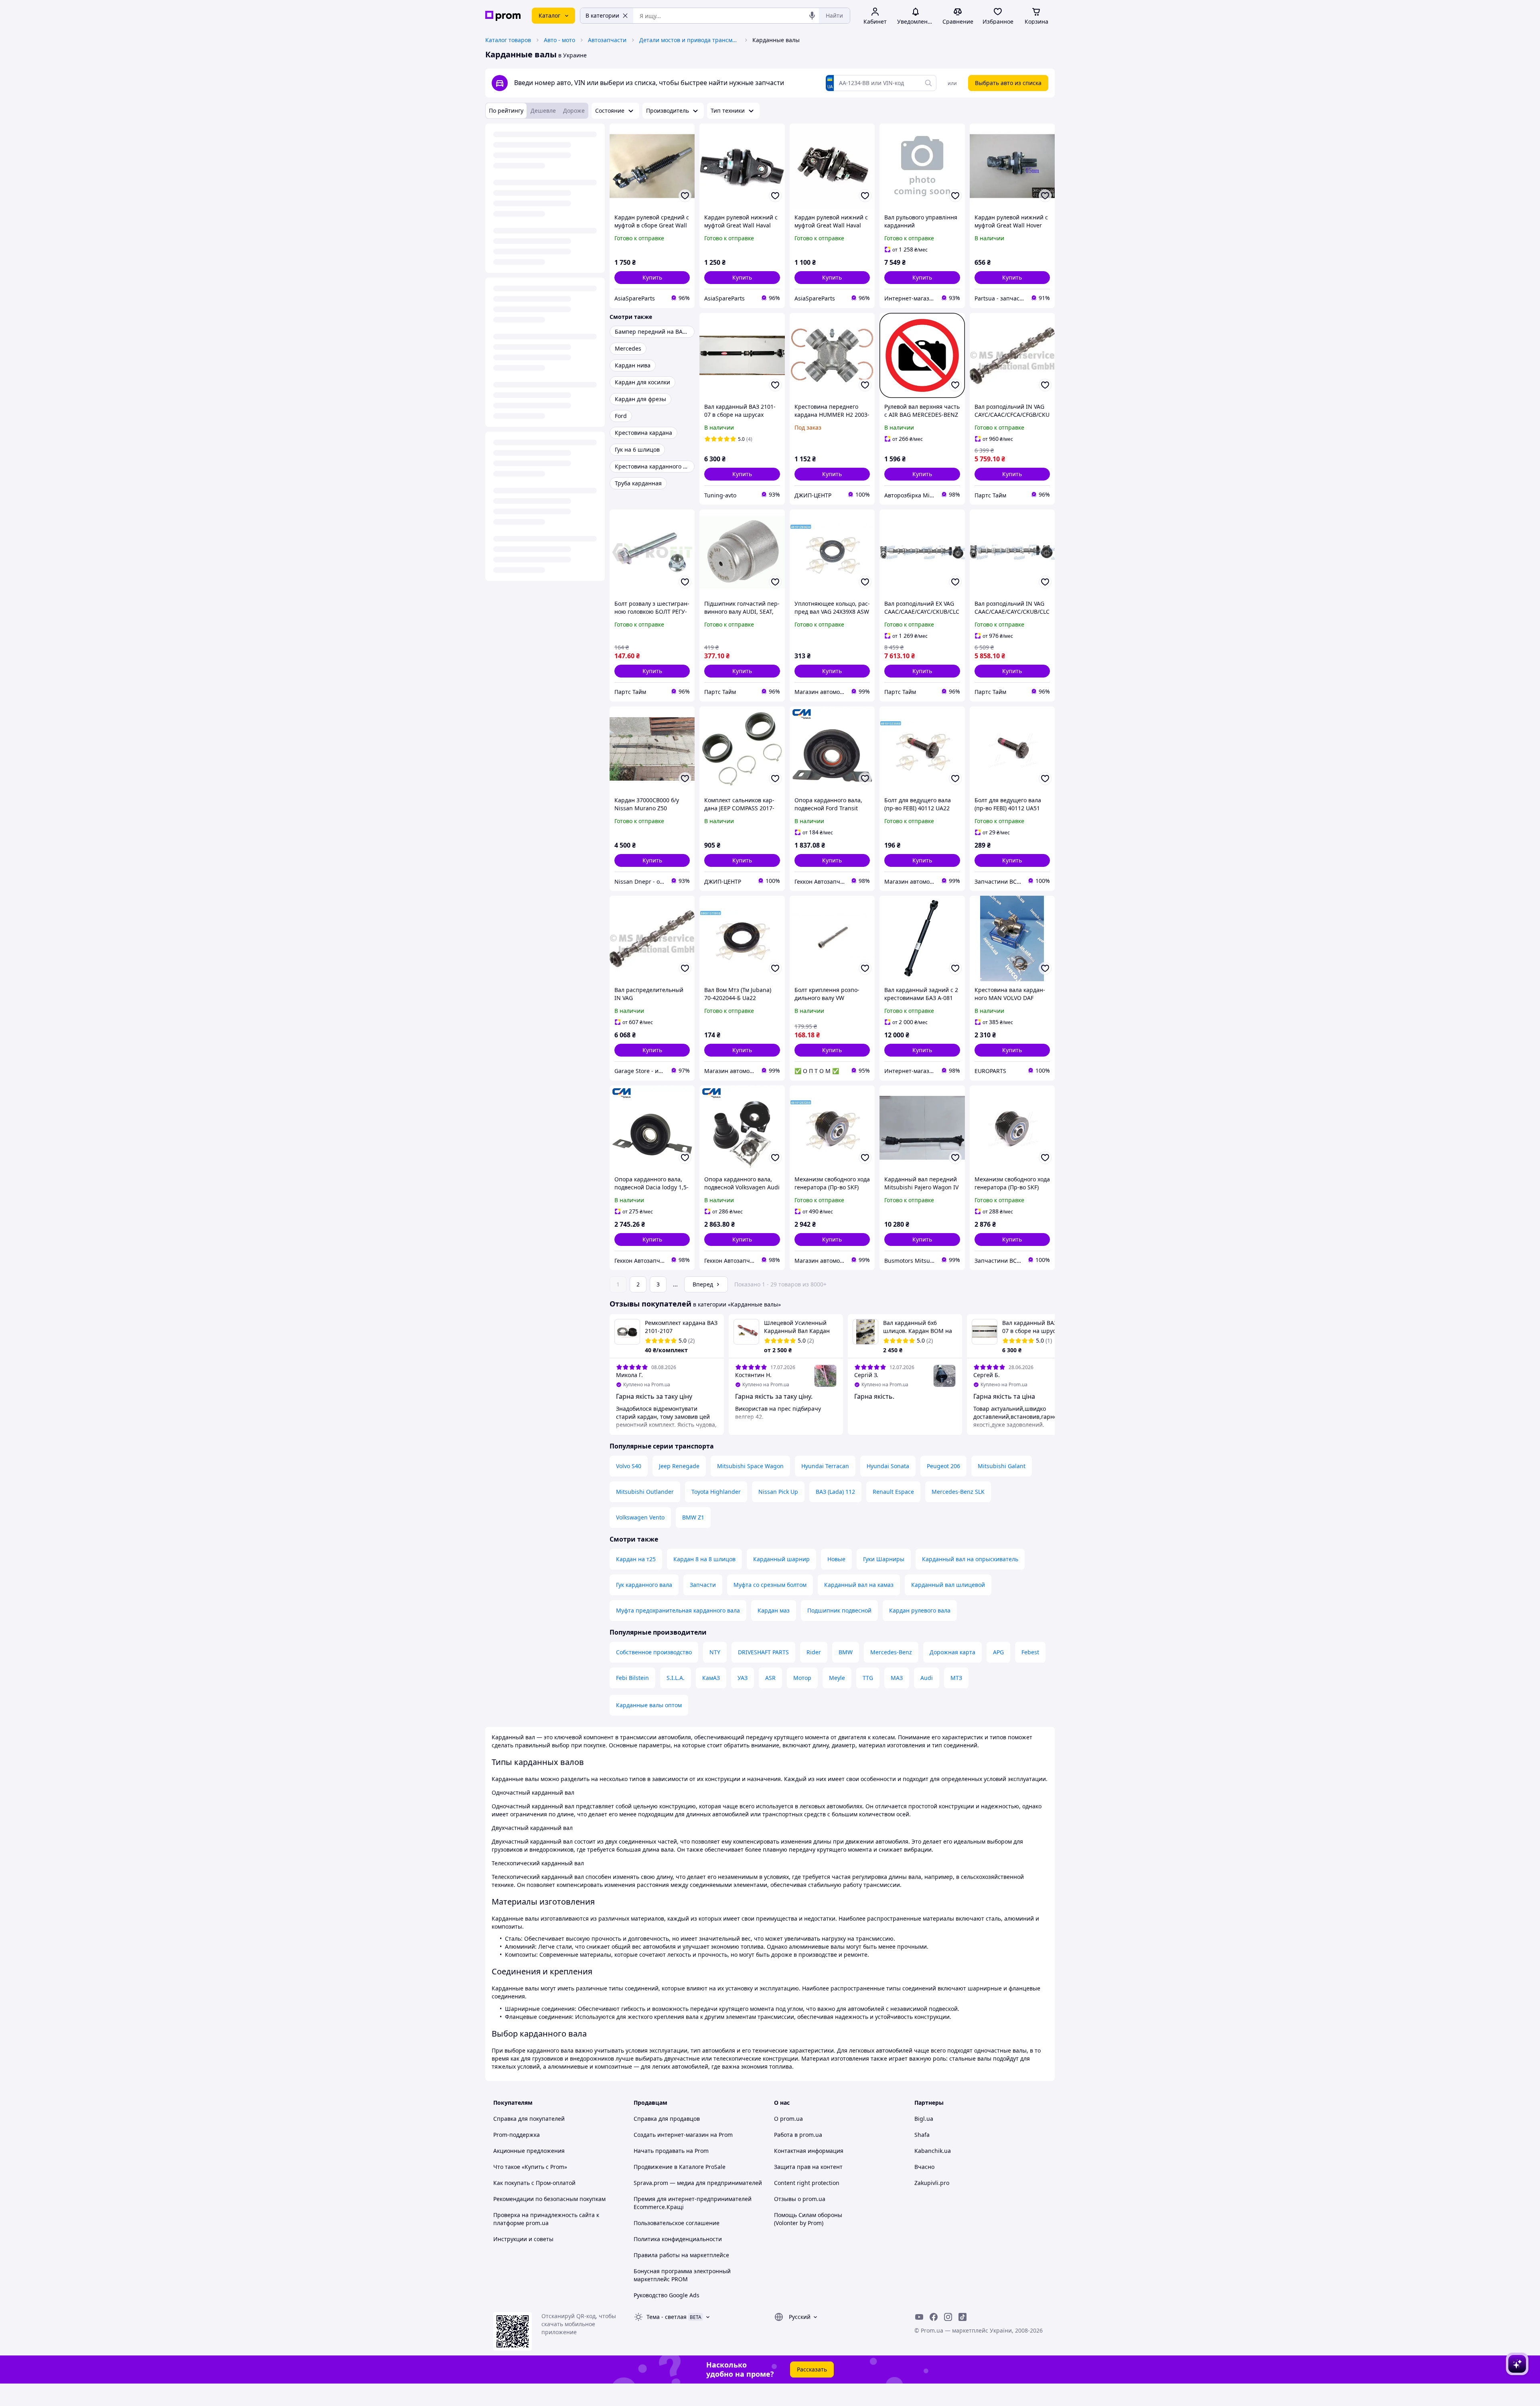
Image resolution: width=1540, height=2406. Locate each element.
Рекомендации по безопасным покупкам (549, 2199)
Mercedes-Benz (891, 1652)
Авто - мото (559, 40)
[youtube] (919, 2317)
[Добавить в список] (685, 196)
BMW (846, 1652)
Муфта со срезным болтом (770, 1585)
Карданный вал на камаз (859, 1585)
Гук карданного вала (644, 1585)
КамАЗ (711, 1678)
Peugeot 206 (943, 1466)
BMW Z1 (693, 1517)
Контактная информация (809, 2151)
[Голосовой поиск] (812, 16)
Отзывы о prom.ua (800, 2199)
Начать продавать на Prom (671, 2151)
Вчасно (924, 2167)
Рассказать (812, 2369)
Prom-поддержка (517, 2135)
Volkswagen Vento (640, 1517)
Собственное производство (654, 1652)
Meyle (837, 1678)
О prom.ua (788, 2119)
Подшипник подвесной (839, 1610)
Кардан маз (774, 1610)
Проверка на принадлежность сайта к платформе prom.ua (546, 2219)
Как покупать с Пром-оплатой (534, 2183)
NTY (715, 1652)
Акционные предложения (529, 2151)
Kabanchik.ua (933, 2151)
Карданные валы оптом (649, 1705)
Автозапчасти (607, 40)
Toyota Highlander (716, 1492)
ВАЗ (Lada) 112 (835, 1492)
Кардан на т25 (636, 1559)
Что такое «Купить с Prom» (530, 2167)
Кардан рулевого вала (920, 1610)
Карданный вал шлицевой (948, 1585)
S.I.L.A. (676, 1678)
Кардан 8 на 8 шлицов (704, 1559)
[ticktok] (962, 2317)
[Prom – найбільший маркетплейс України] (503, 16)
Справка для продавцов (667, 2119)
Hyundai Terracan (825, 1466)
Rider (814, 1652)
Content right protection (807, 2183)
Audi (927, 1678)
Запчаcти (703, 1585)
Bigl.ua (924, 2119)
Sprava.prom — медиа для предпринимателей (698, 2183)
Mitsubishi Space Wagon (750, 1466)
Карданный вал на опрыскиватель (970, 1559)
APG (998, 1652)
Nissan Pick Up (778, 1492)
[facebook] (934, 2317)
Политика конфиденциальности (678, 2239)
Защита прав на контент (808, 2167)
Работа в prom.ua (798, 2135)
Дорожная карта (952, 1652)
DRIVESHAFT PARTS (763, 1652)
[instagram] (948, 2317)
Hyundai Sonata (888, 1466)
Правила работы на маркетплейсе (681, 2255)
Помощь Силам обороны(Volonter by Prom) (808, 2219)
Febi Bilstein (632, 1678)
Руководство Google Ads (667, 2295)
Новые (836, 1559)
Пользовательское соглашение (677, 2223)
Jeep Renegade (679, 1466)
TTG (868, 1678)
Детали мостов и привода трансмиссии (689, 40)
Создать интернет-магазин (671, 2135)
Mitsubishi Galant (1002, 1466)
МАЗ (897, 1678)
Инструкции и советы (523, 2239)
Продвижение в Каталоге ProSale (680, 2167)
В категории (602, 15)
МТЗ (956, 1678)
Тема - (667, 2317)
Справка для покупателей (529, 2119)
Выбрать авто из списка (1008, 83)
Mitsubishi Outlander (645, 1492)
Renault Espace (893, 1492)
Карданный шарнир (781, 1559)
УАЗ (743, 1678)
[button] (652, 278)
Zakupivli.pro (932, 2183)
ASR (770, 1678)
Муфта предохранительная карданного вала (678, 1610)
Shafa (922, 2135)
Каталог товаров (508, 40)
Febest (1030, 1652)
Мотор (802, 1678)
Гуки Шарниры (884, 1559)
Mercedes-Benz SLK (958, 1492)
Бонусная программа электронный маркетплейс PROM (682, 2275)
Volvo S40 (629, 1466)
